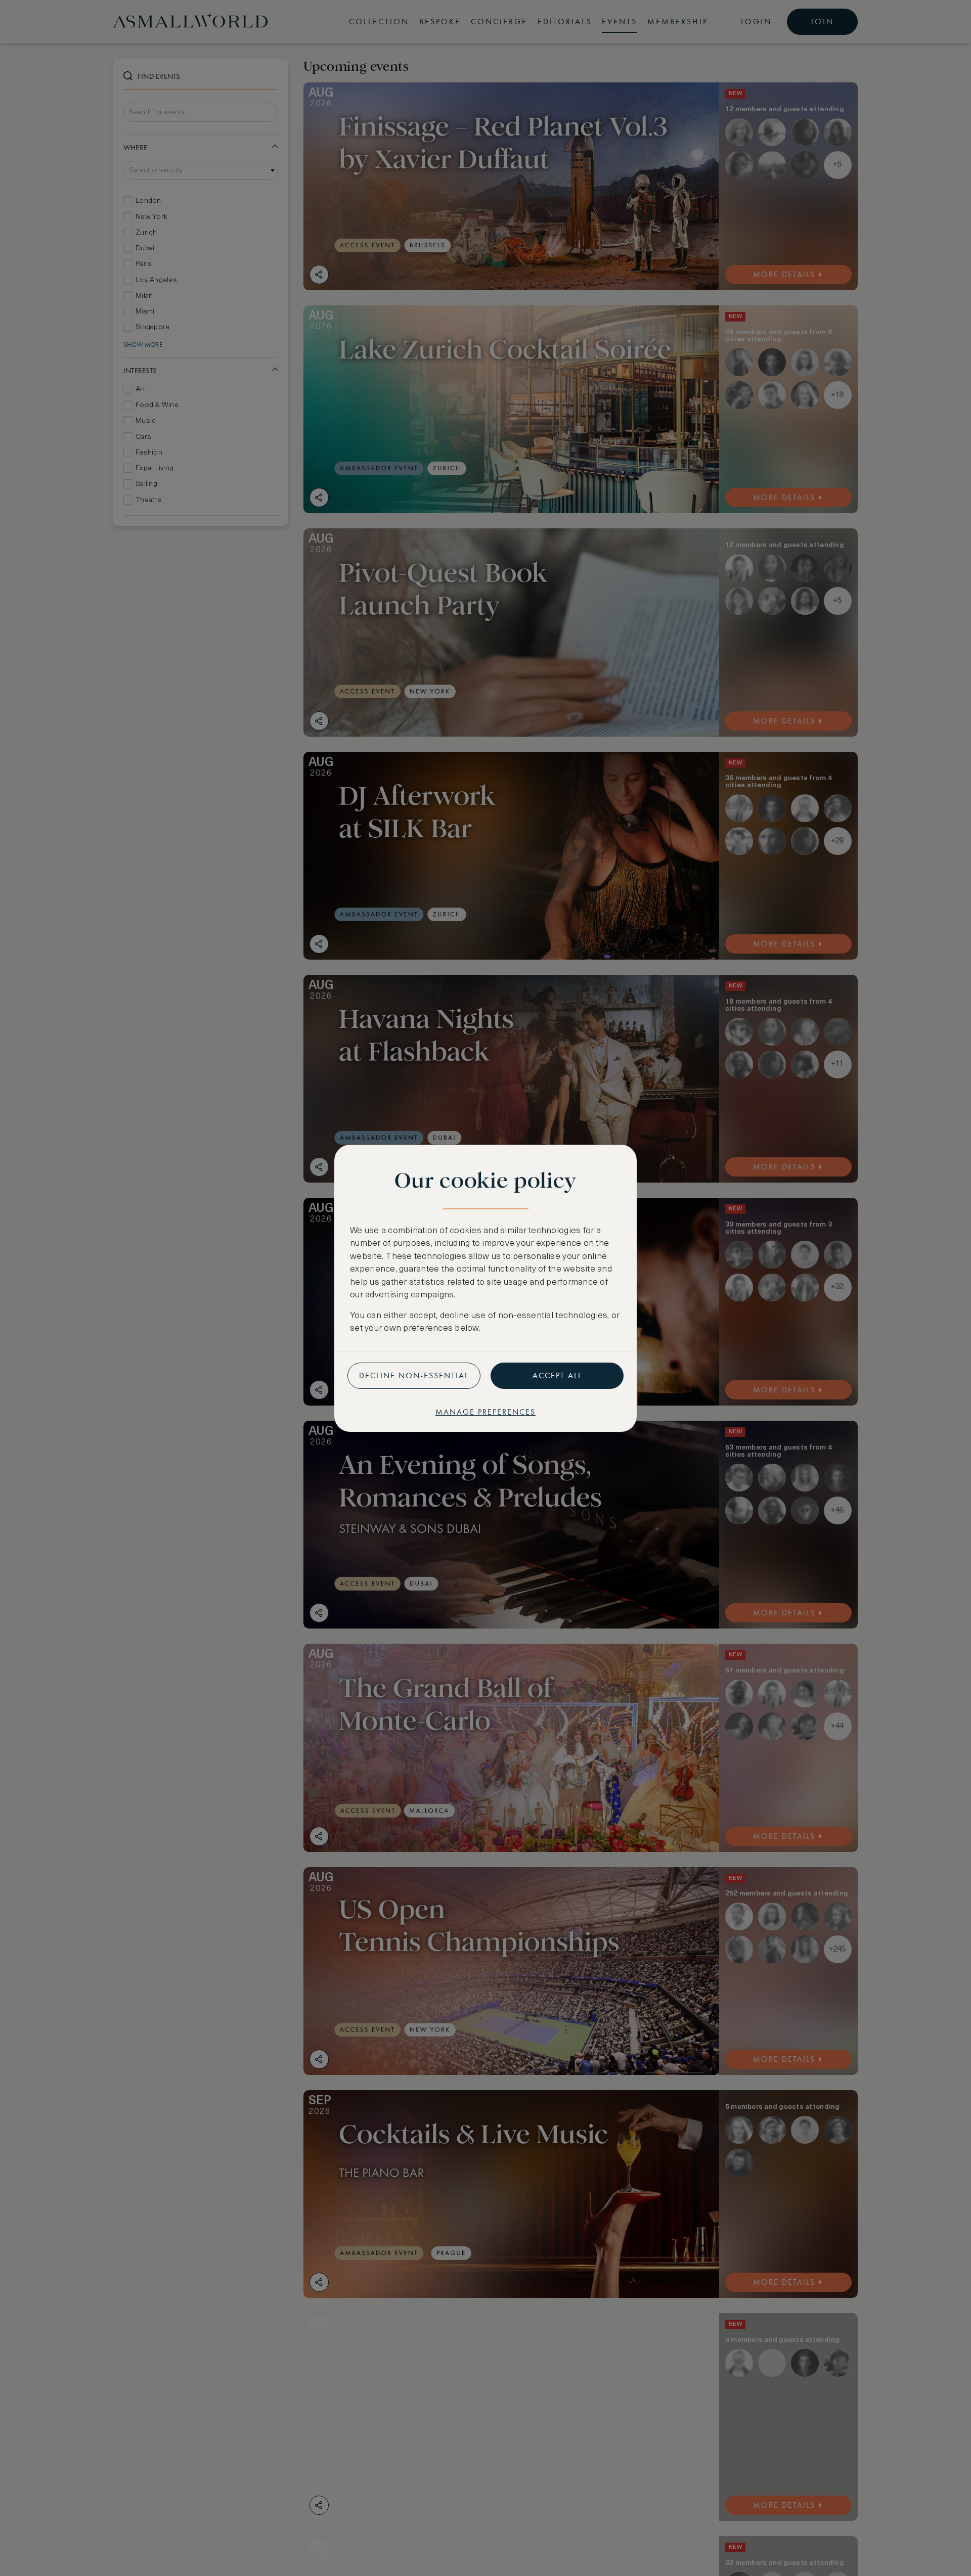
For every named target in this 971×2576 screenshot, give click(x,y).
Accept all (557, 1375)
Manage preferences (485, 1412)
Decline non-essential (414, 1375)
